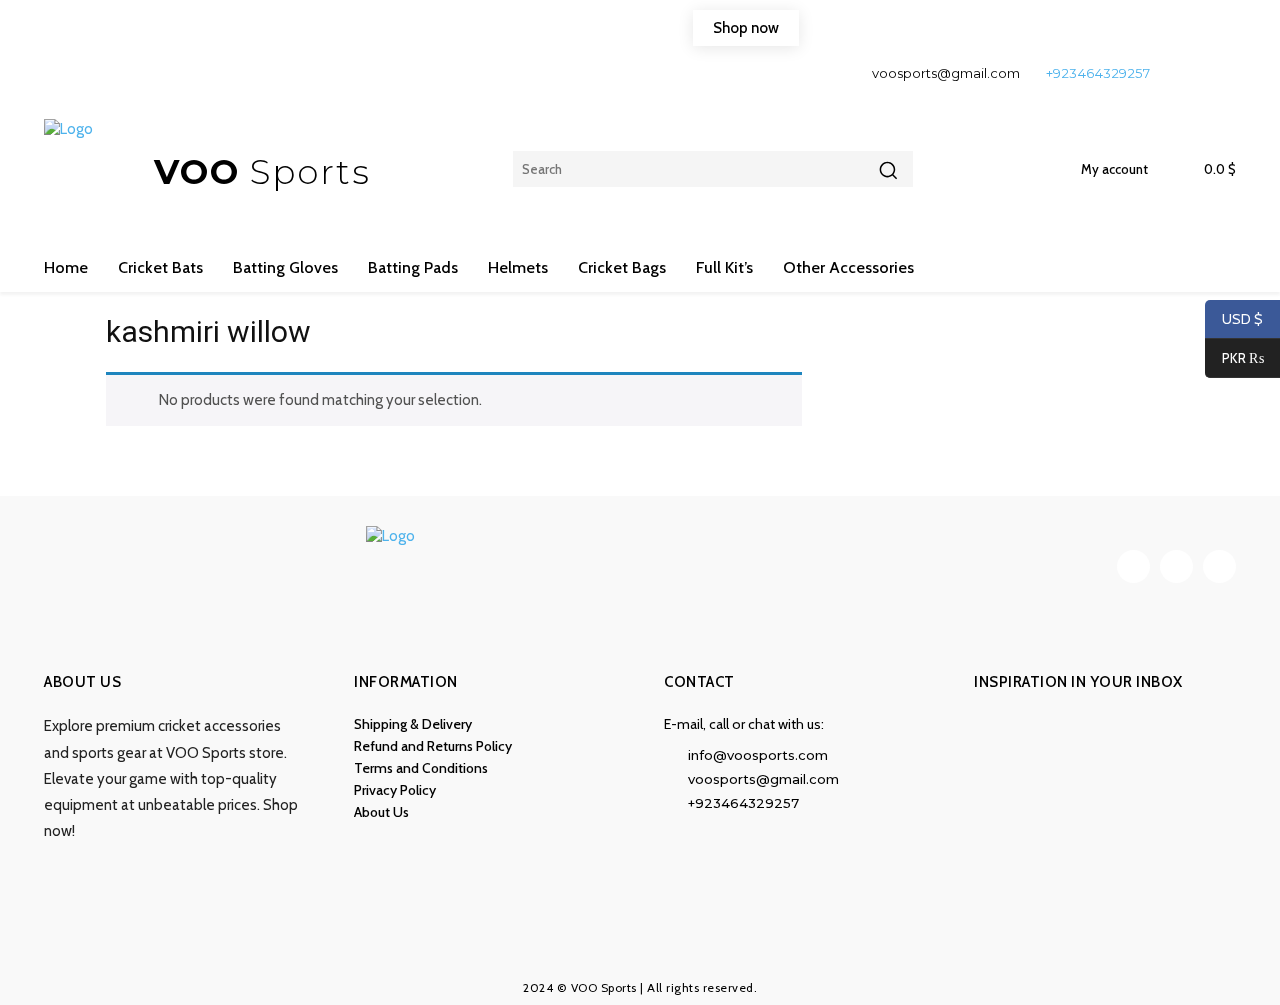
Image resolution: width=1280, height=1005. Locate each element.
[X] (1219, 566)
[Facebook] (1181, 72)
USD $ (1242, 319)
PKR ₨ (1234, 358)
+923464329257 (1098, 73)
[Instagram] (1215, 72)
